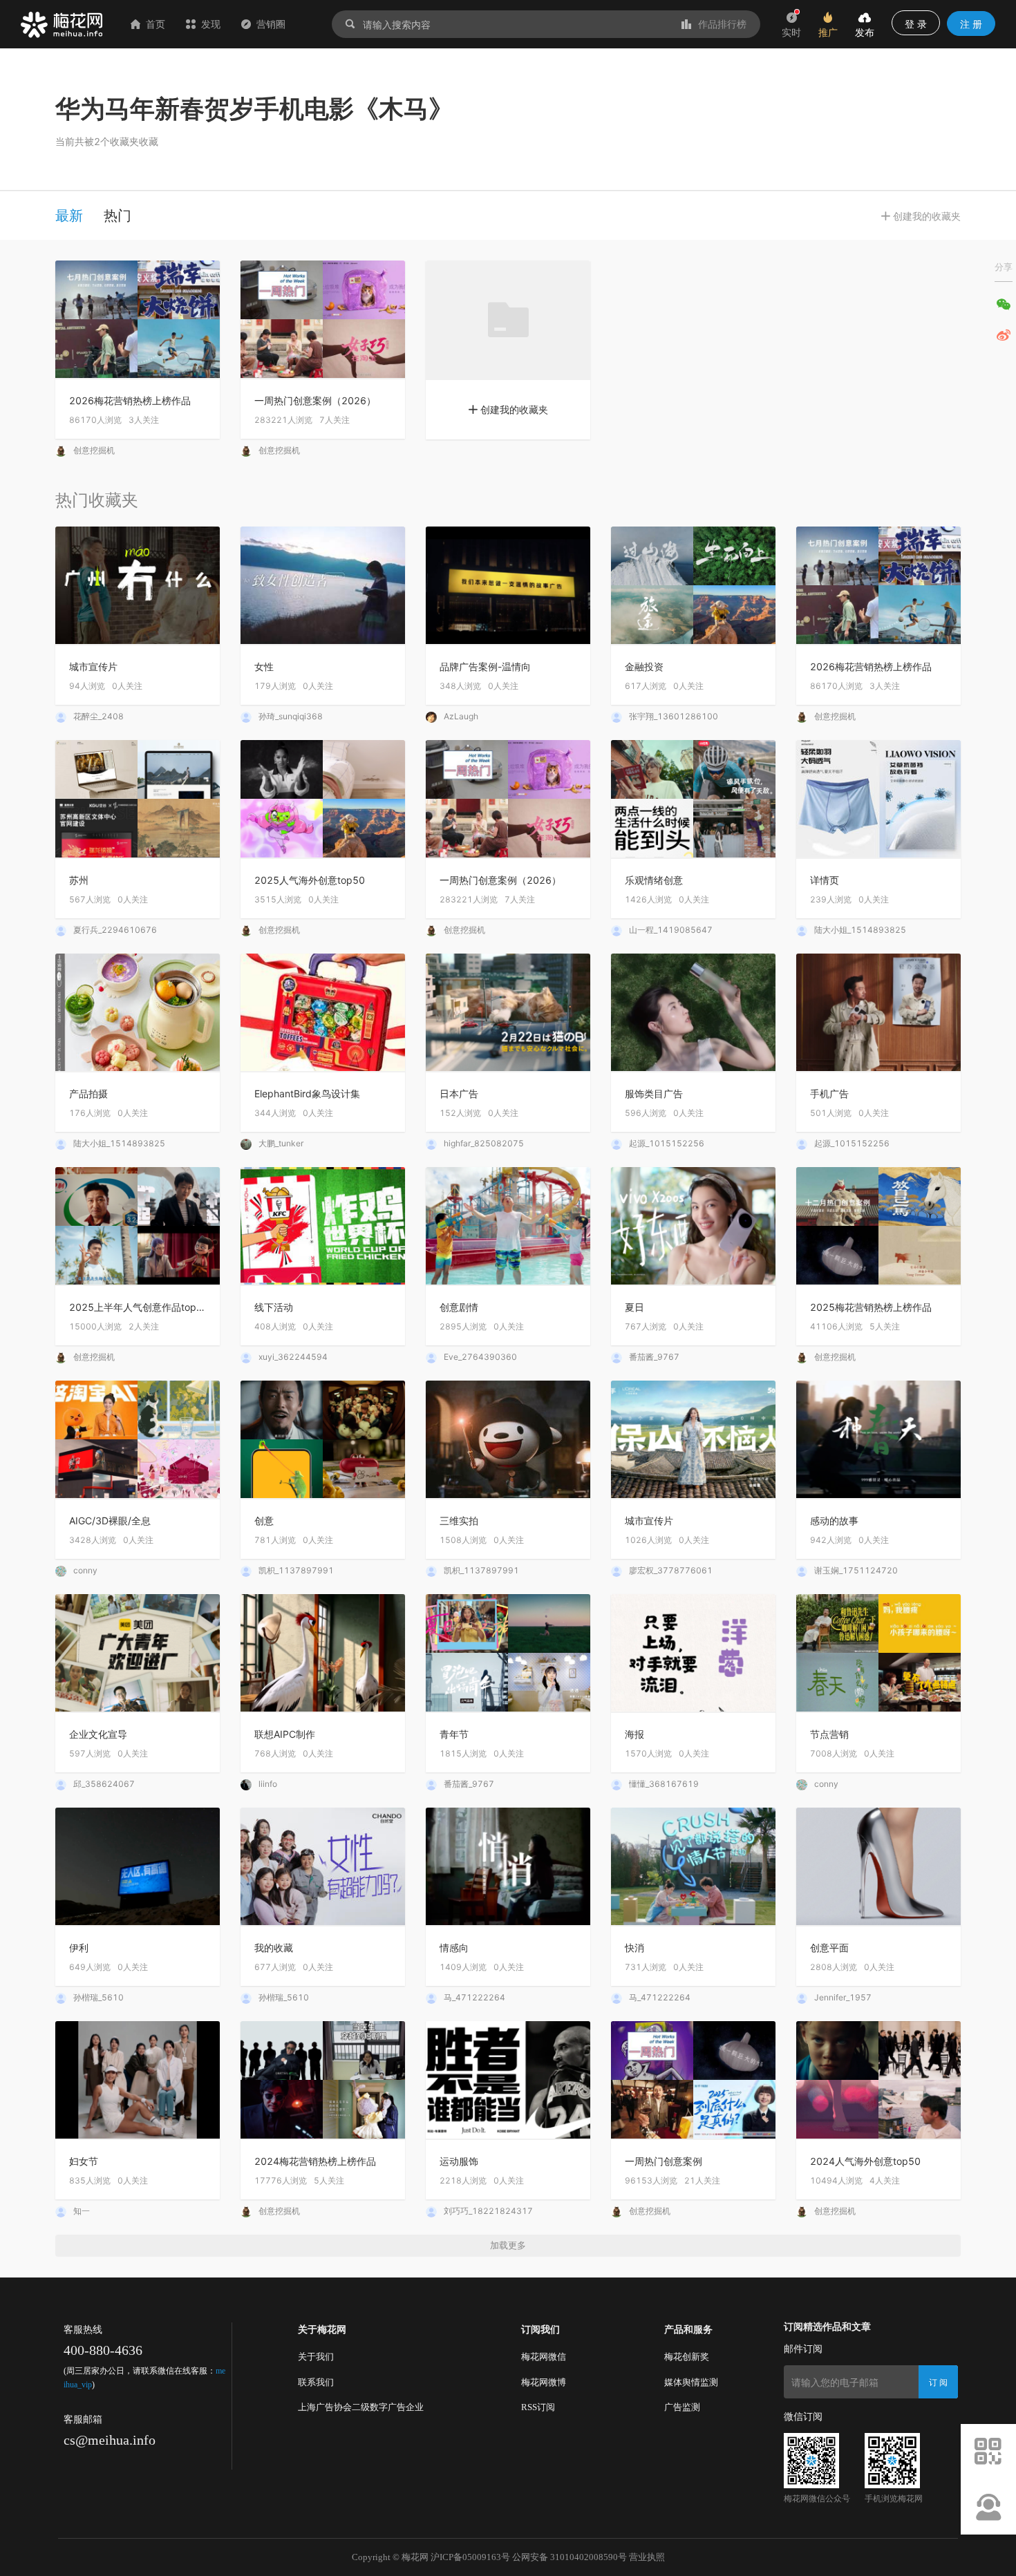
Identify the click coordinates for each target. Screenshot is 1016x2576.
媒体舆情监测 (691, 2382)
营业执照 (647, 2557)
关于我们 (316, 2357)
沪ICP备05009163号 (470, 2557)
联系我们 (316, 2382)
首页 (156, 24)
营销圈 (271, 24)
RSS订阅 (538, 2407)
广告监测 (682, 2407)
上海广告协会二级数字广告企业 (361, 2407)
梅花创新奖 (687, 2357)
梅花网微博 (544, 2382)
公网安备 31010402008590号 (570, 2557)
